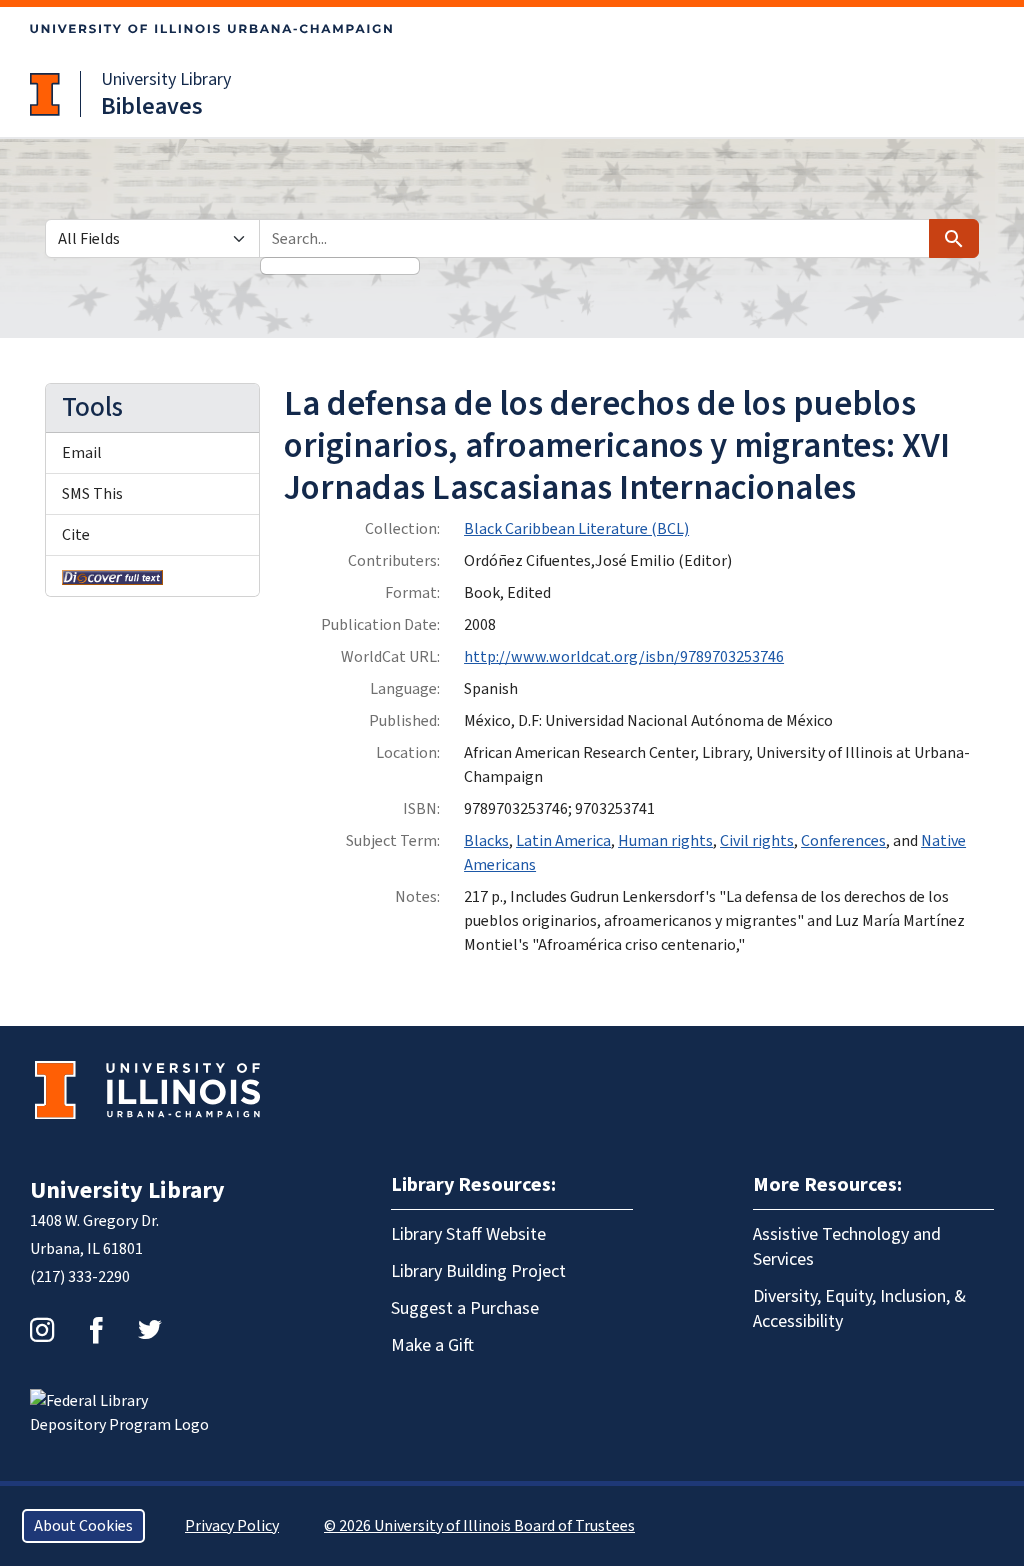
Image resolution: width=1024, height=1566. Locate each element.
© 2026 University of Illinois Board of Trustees (479, 1526)
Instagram (42, 1330)
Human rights (665, 841)
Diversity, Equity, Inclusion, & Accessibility (859, 1309)
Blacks (486, 841)
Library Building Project (478, 1271)
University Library (166, 79)
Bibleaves (152, 106)
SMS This (92, 494)
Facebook (96, 1330)
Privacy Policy (232, 1526)
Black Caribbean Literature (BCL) (576, 529)
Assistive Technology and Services (847, 1247)
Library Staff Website (468, 1234)
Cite (76, 535)
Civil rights (757, 841)
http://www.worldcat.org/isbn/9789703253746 (624, 657)
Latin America (563, 841)
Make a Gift (432, 1345)
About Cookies (83, 1526)
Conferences (843, 841)
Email (82, 453)
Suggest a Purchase (465, 1308)
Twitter (150, 1330)
